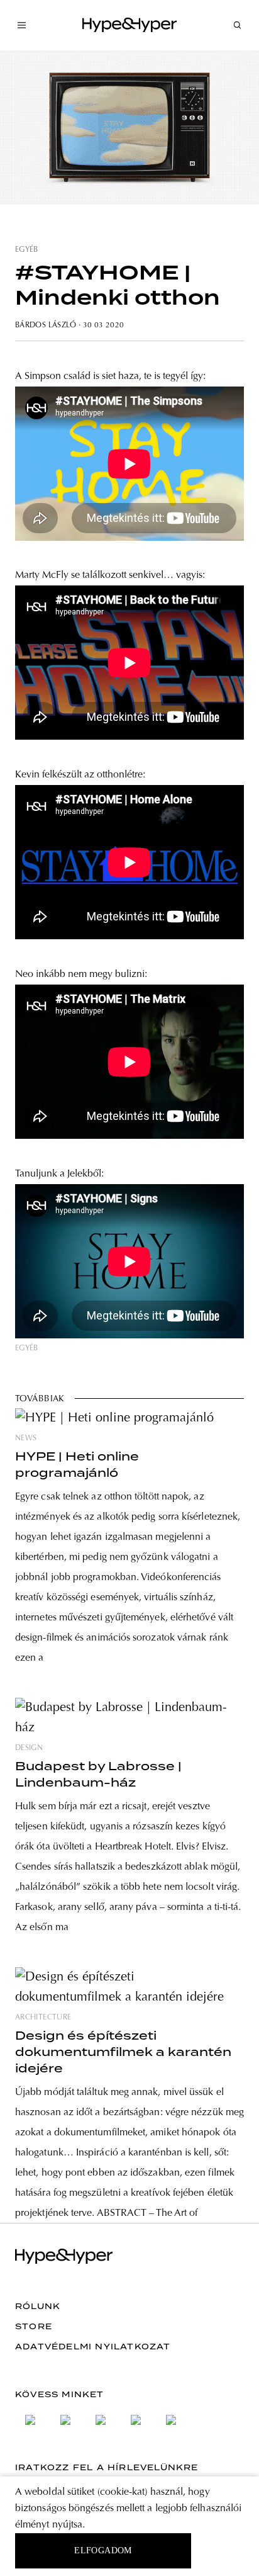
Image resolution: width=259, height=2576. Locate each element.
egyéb (27, 250)
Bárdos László (46, 325)
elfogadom (103, 2551)
